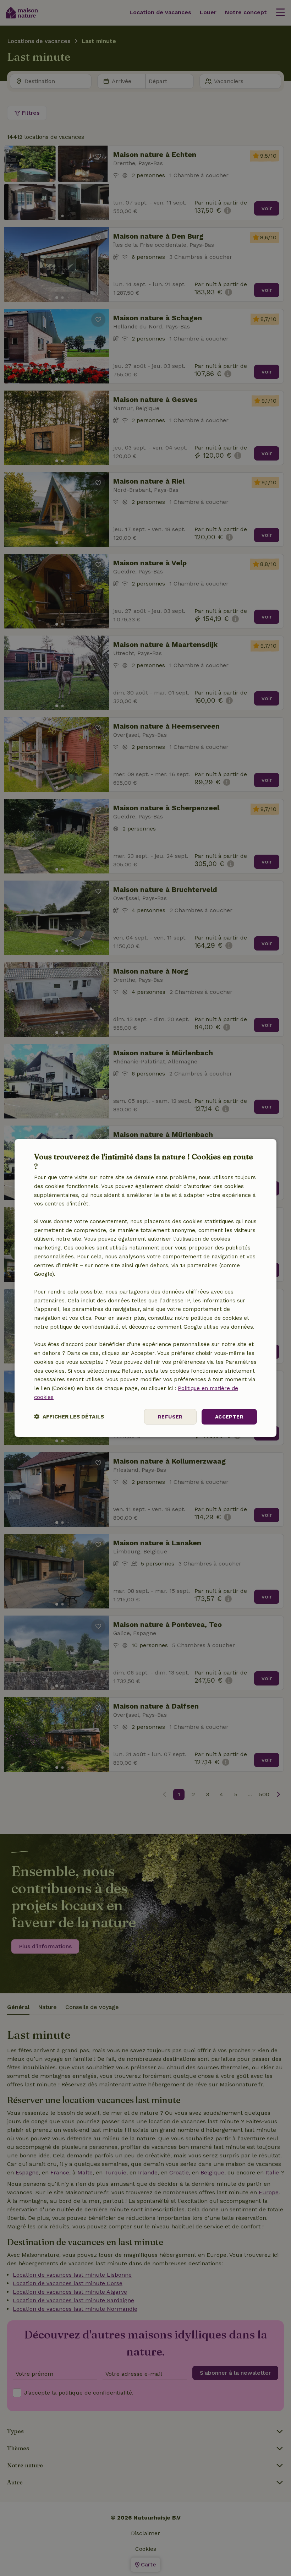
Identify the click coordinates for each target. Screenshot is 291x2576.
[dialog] (145, 1288)
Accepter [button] (229, 1417)
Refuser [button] (170, 1417)
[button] (69, 1417)
